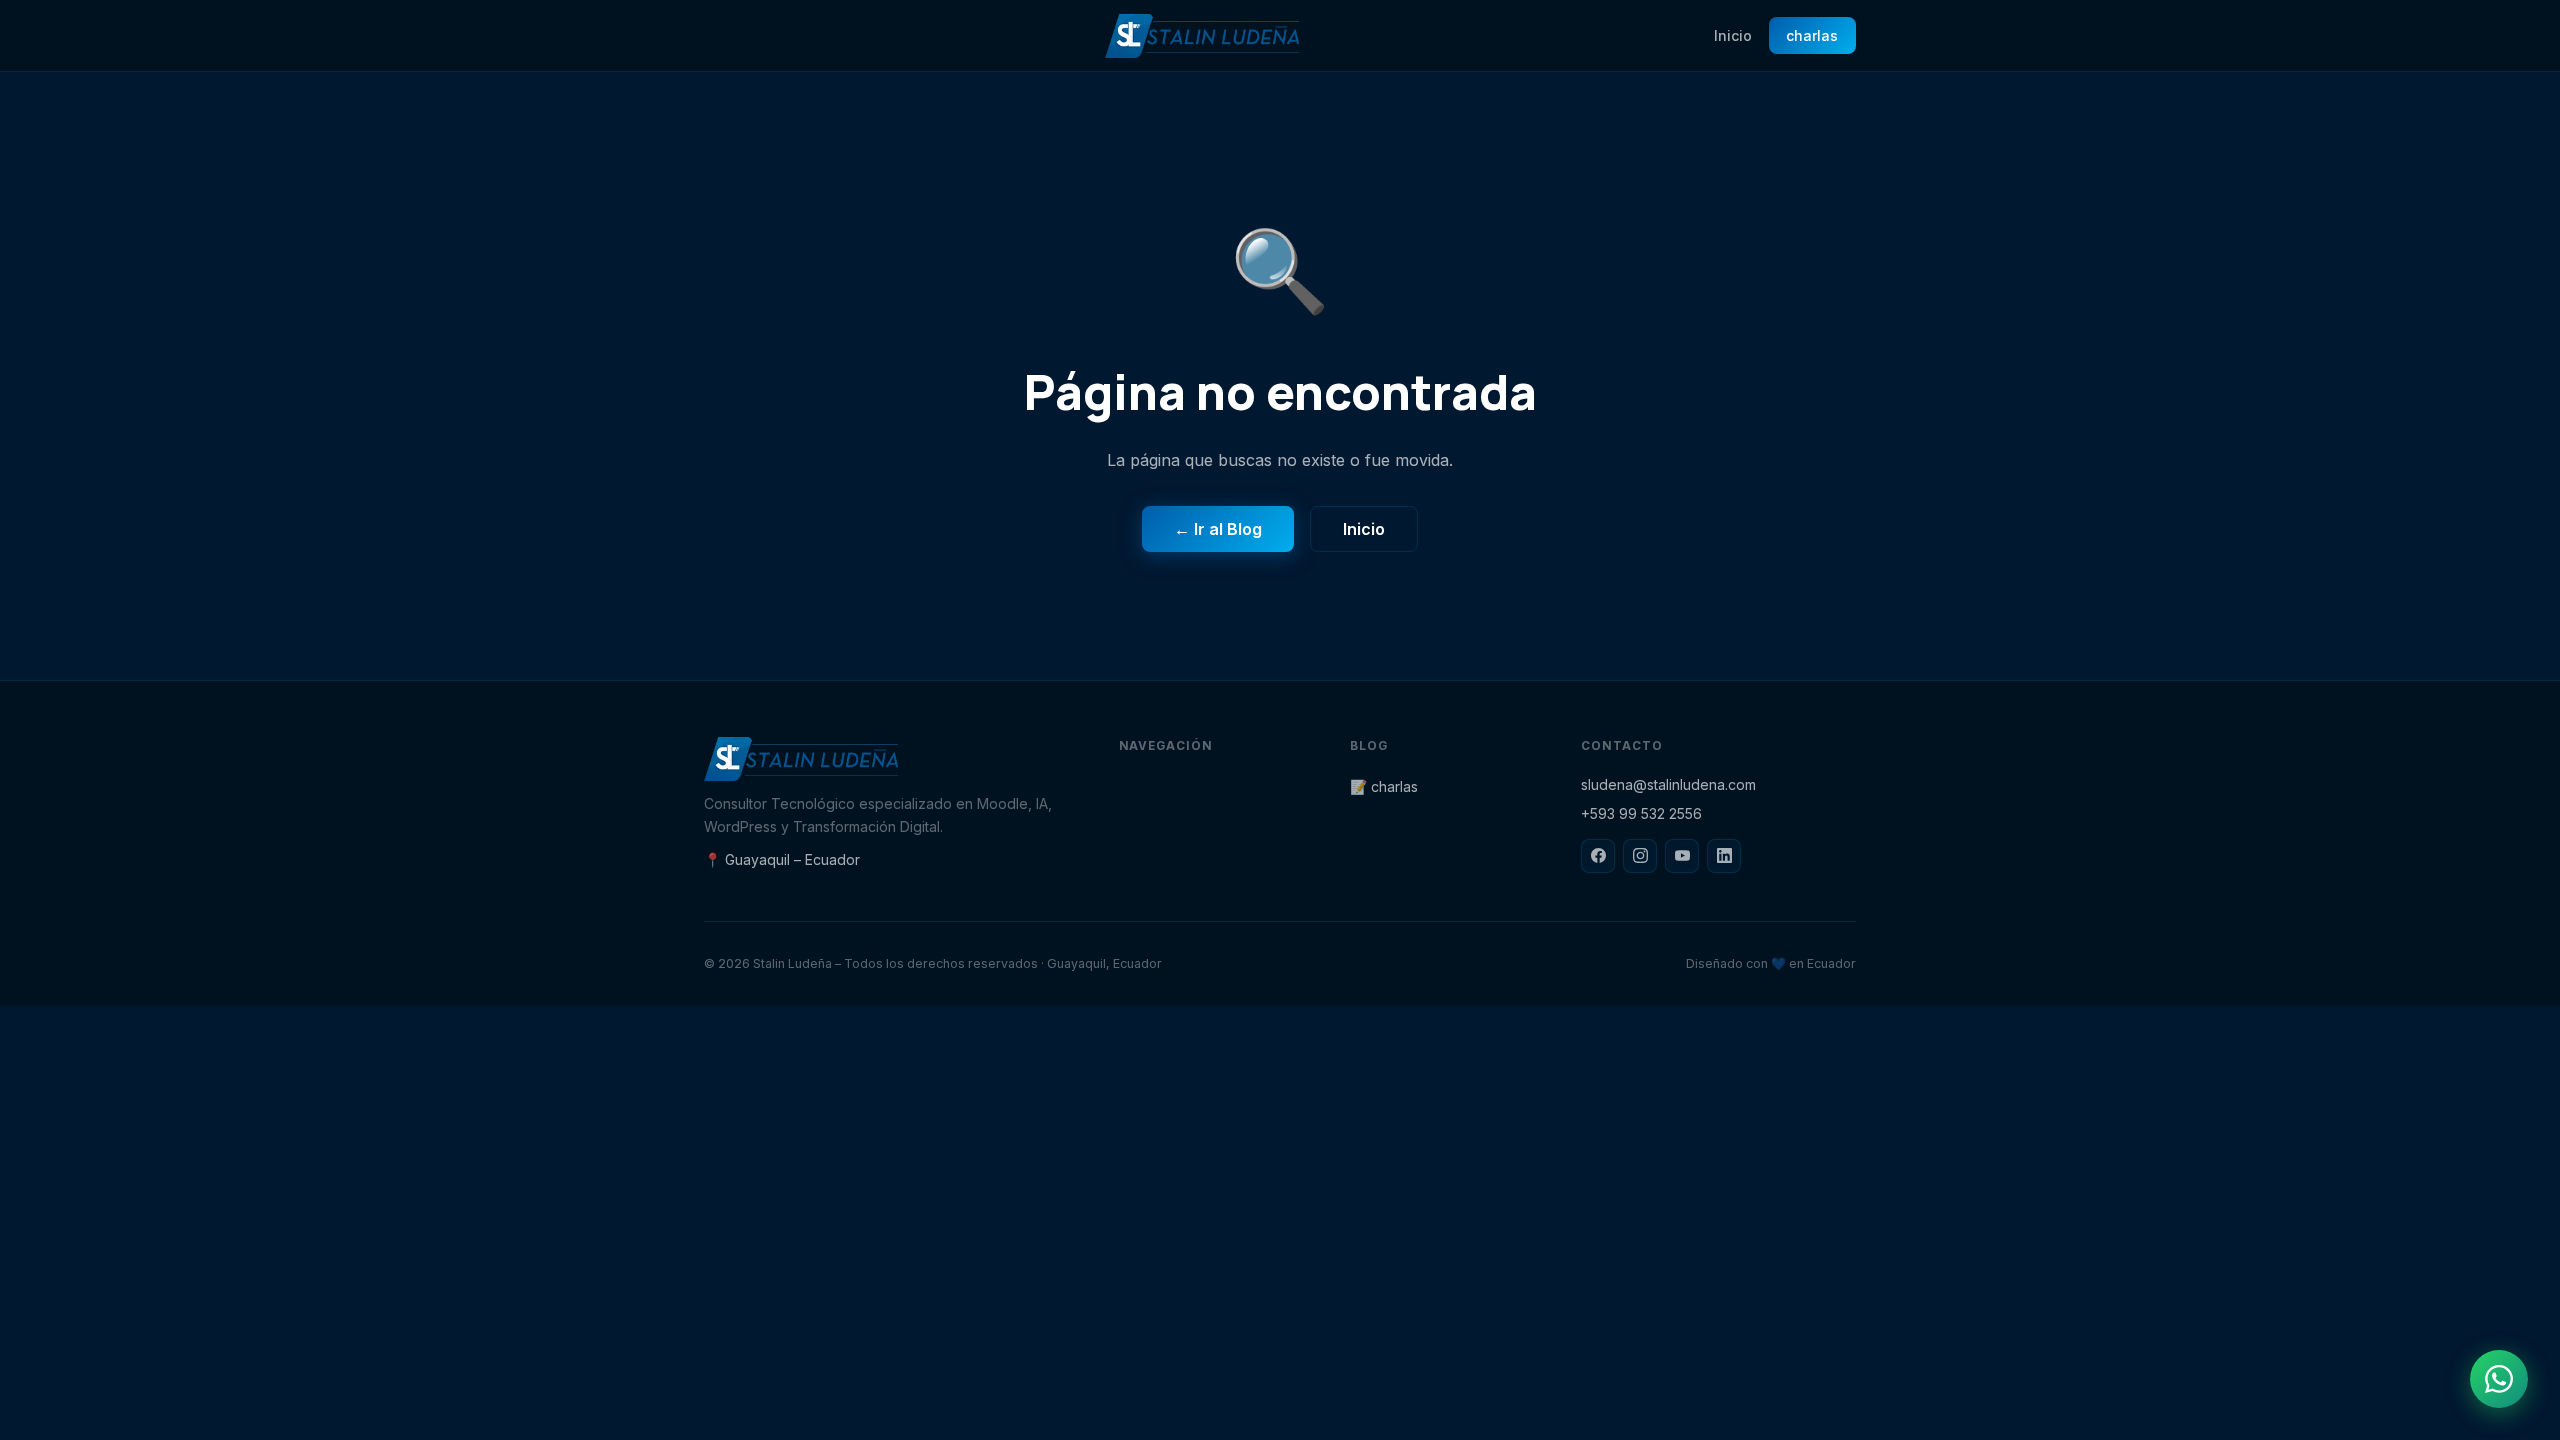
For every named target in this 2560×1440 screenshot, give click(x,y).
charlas (1812, 35)
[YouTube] (1682, 856)
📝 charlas (1384, 786)
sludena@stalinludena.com (1668, 784)
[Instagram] (1640, 856)
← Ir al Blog (1218, 529)
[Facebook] (1598, 856)
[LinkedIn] (1724, 856)
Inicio (1733, 35)
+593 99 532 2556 (1641, 813)
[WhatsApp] (2499, 1379)
